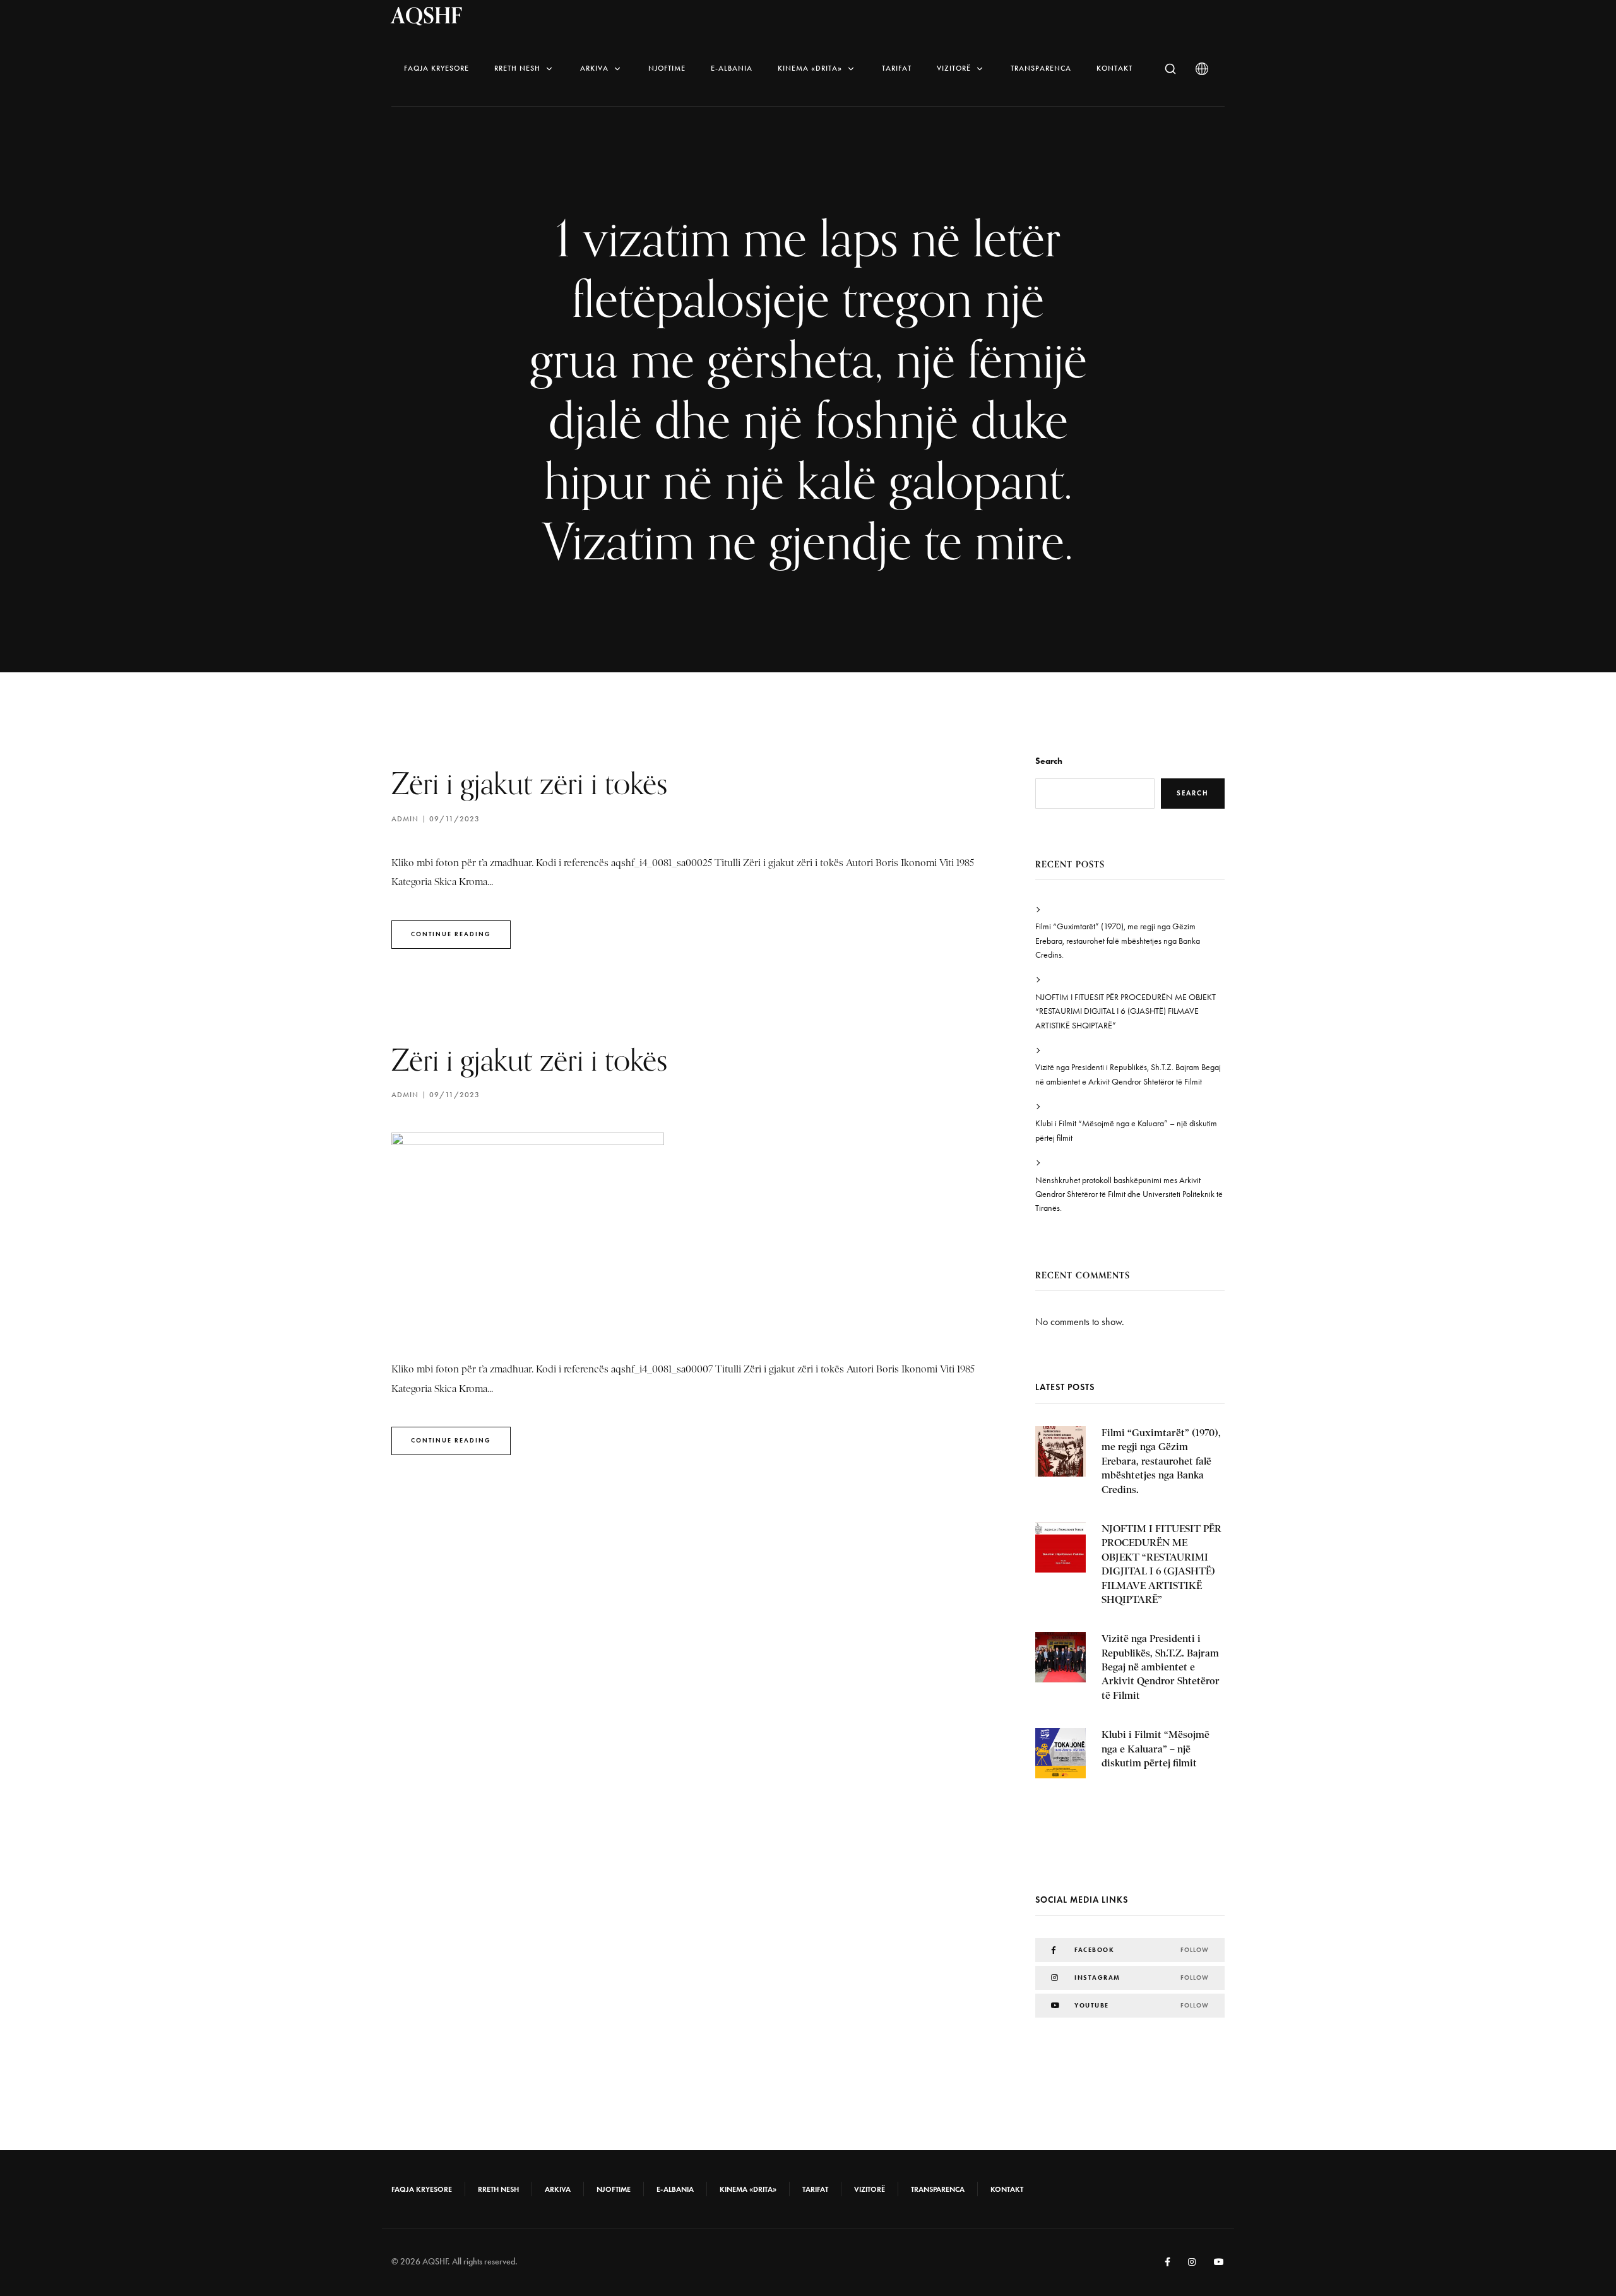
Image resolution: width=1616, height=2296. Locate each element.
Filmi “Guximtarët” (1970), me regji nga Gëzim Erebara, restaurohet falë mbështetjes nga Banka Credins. (1118, 941)
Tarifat (897, 68)
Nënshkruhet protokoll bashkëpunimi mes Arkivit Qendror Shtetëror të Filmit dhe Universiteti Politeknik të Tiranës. (1129, 1194)
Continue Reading (451, 934)
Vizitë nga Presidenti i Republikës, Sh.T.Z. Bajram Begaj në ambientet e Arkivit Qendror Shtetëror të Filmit (1128, 1074)
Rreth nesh (517, 68)
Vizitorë (954, 68)
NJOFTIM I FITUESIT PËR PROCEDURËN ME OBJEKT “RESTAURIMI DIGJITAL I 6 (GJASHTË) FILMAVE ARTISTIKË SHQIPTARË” (1126, 1011)
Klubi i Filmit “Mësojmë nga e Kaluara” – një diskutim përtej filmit (1126, 1130)
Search (1049, 761)
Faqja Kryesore (437, 68)
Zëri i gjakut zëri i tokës (529, 783)
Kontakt (1114, 68)
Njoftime (667, 68)
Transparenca (1041, 68)
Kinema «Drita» (810, 68)
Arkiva (594, 68)
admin (405, 819)
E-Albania (732, 68)
